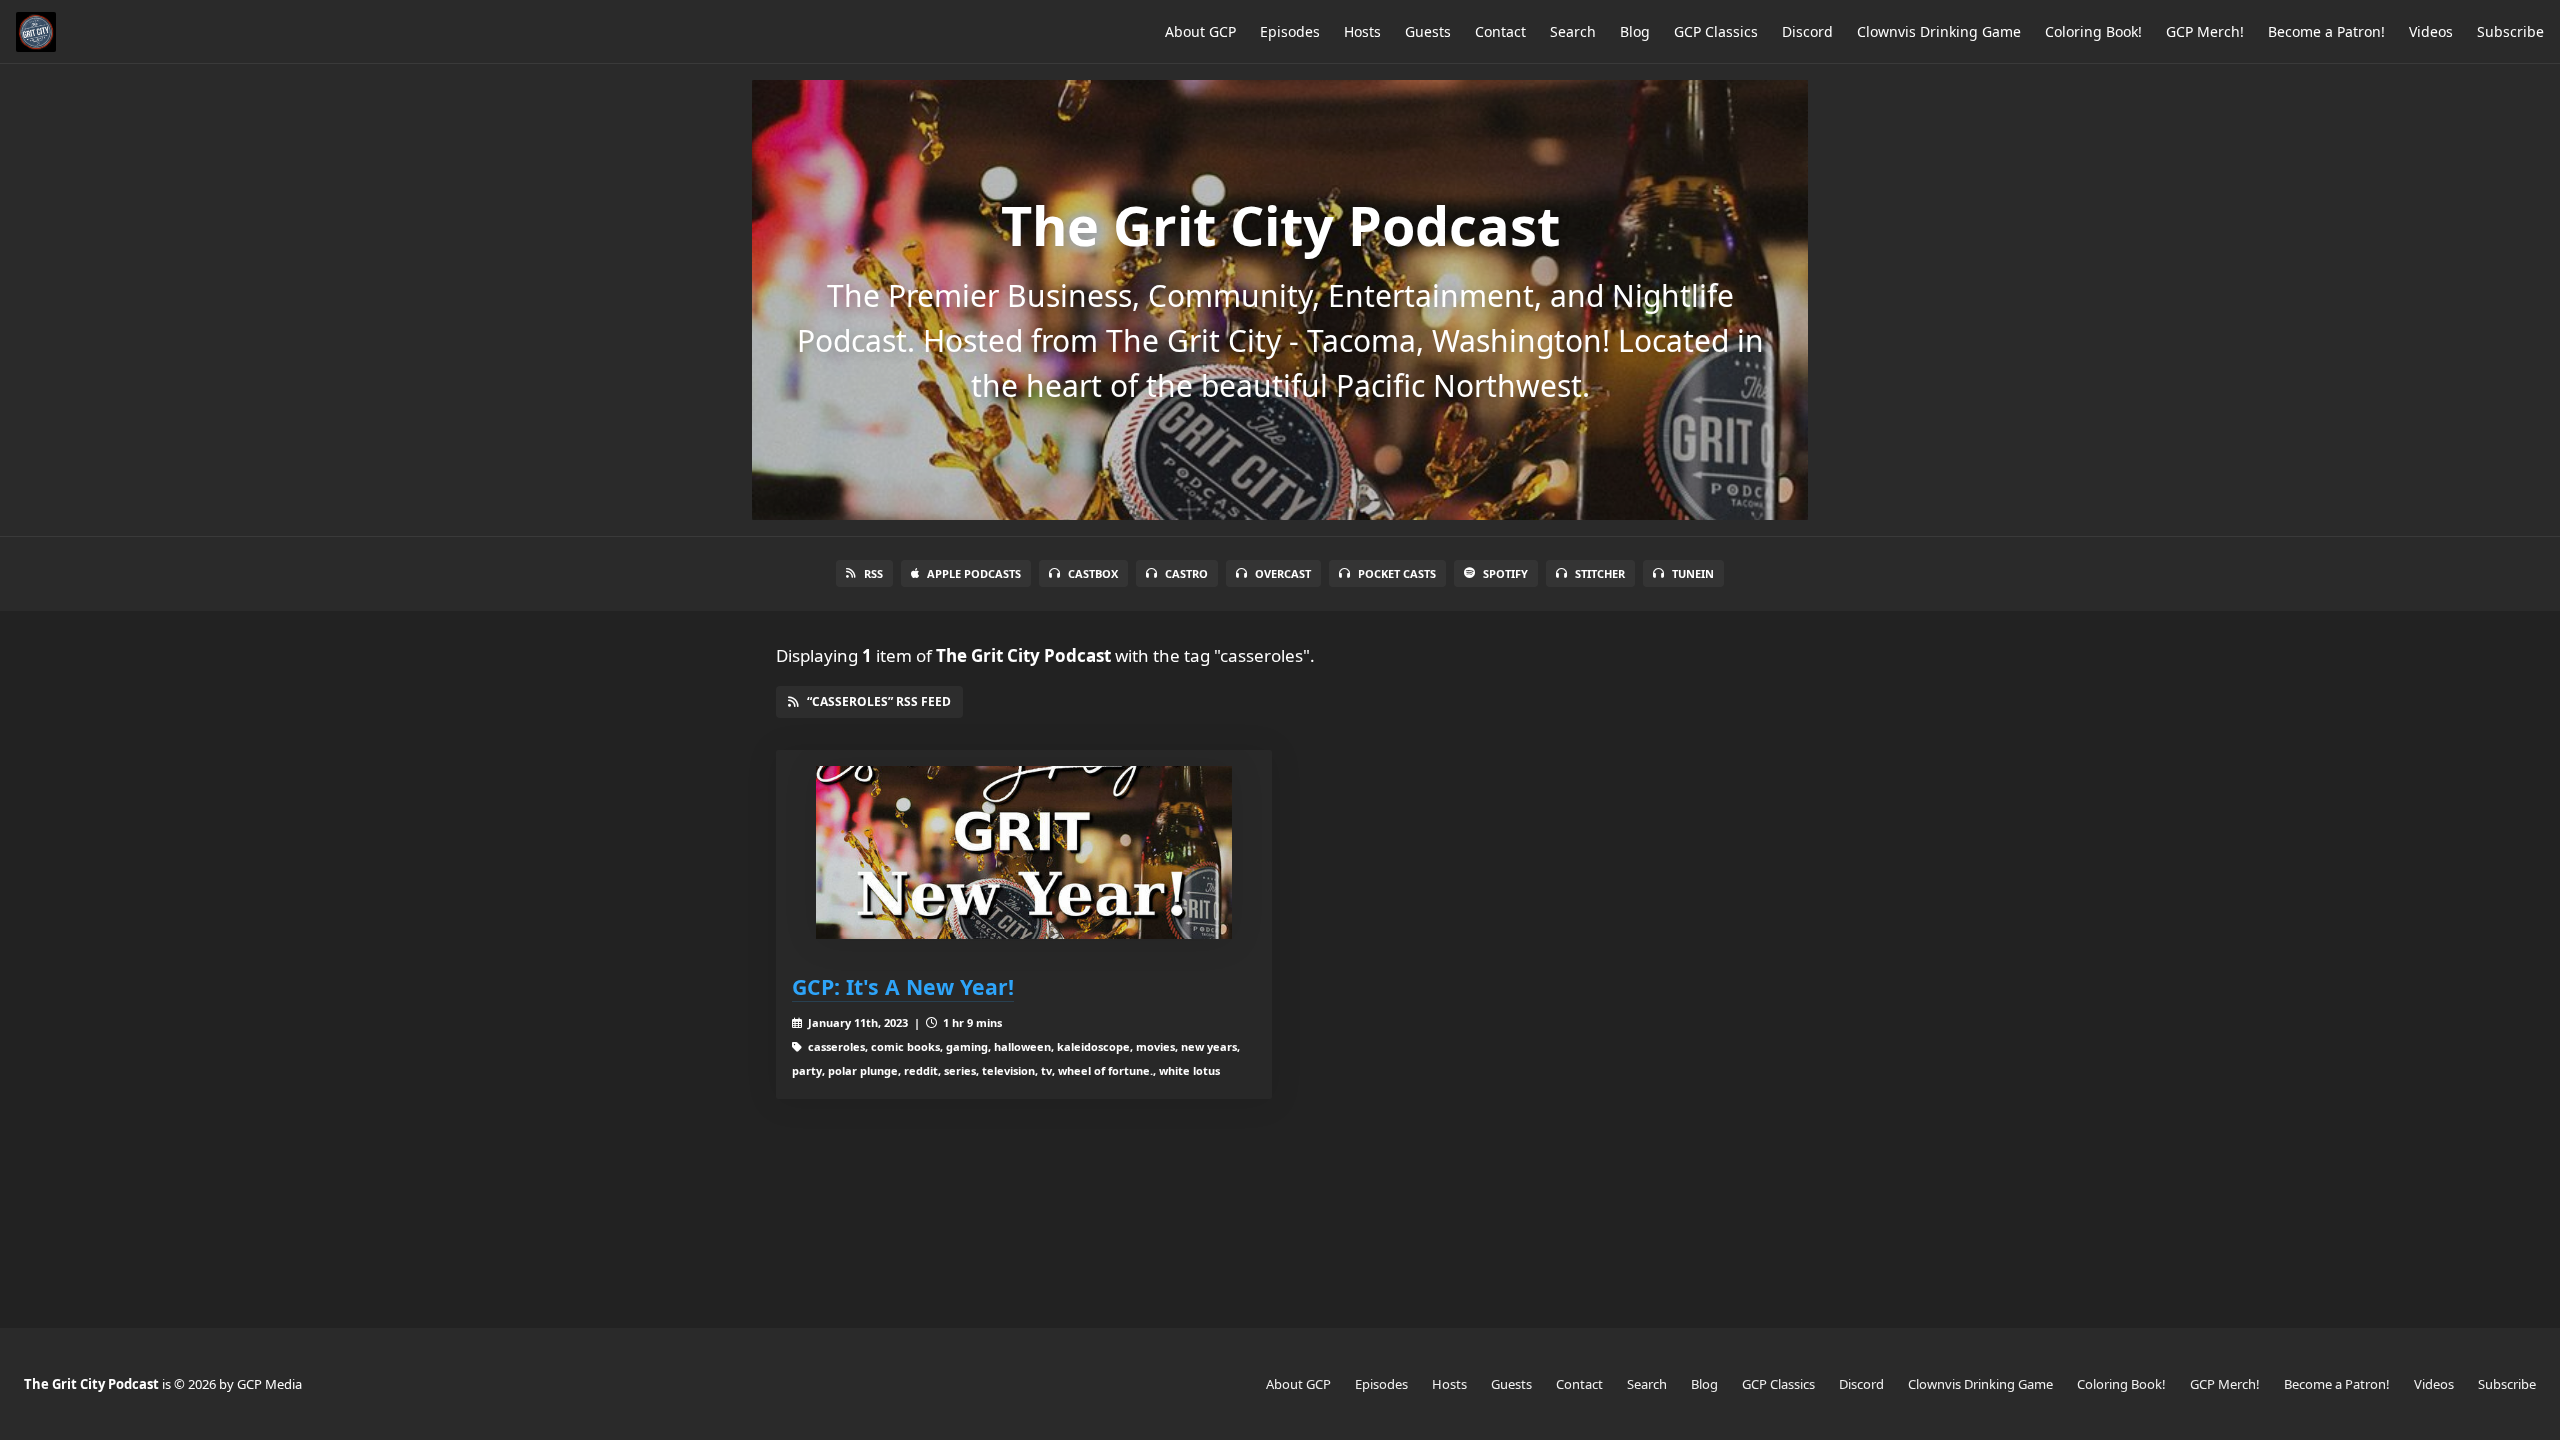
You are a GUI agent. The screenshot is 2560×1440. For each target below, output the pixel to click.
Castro (1186, 573)
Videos (2431, 31)
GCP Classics (1716, 31)
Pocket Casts (1397, 573)
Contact (1500, 31)
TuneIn (1693, 573)
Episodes (1290, 31)
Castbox (1093, 573)
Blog (1635, 31)
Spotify (1505, 573)
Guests (1428, 31)
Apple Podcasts (974, 573)
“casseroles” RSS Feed (879, 701)
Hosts (1362, 31)
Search (1573, 31)
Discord (1807, 31)
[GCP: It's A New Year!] (1024, 852)
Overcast (1283, 573)
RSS (873, 573)
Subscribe (2510, 31)
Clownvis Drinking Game (1939, 31)
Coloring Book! (2093, 31)
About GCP (1200, 31)
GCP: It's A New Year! (903, 986)
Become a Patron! (2326, 31)
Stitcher (1600, 573)
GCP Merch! (2205, 31)
